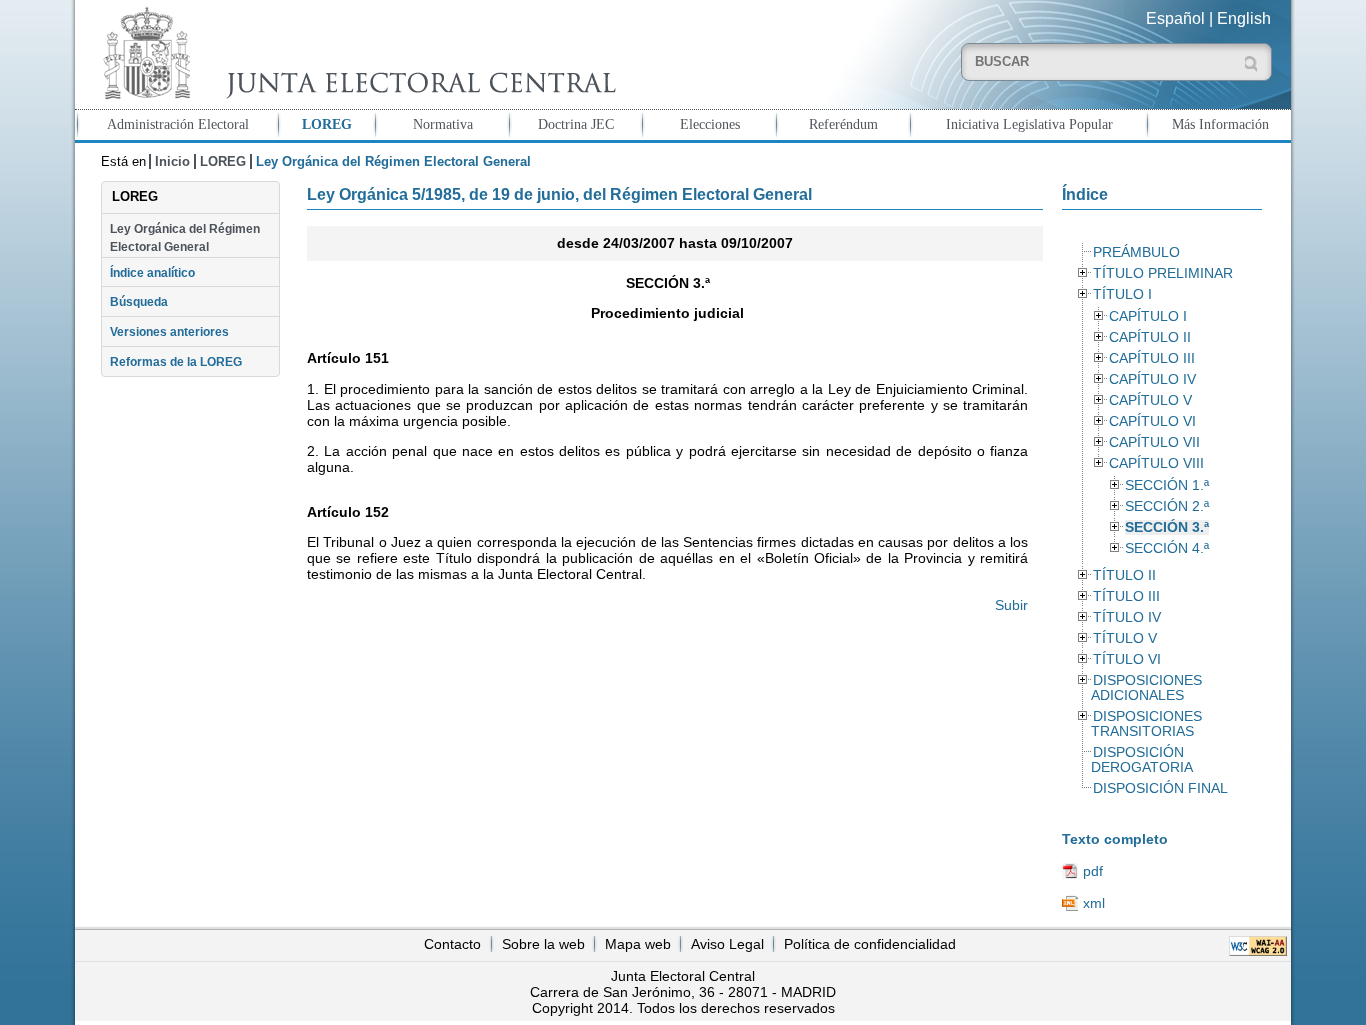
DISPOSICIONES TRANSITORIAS (1146, 724)
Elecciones (710, 124)
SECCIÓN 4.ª (1167, 548)
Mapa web (638, 944)
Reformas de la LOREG (176, 362)
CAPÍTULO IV (1152, 379)
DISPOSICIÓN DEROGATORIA (1142, 760)
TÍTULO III (1126, 596)
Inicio (172, 161)
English (1244, 18)
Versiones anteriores (169, 332)
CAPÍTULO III (1152, 358)
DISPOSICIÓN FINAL (1160, 788)
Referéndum (843, 124)
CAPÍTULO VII (1154, 442)
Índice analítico (152, 273)
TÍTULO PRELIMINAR (1163, 273)
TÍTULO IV (1127, 617)
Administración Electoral (178, 124)
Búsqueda (139, 302)
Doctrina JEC (576, 124)
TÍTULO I (1122, 294)
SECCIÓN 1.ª (1167, 485)
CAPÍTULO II (1150, 337)
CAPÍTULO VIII (1156, 463)
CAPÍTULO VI (1152, 421)
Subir (1011, 605)
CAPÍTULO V (1150, 400)
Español (1175, 18)
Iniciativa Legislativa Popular (1029, 124)
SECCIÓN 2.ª (1167, 506)
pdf (1093, 871)
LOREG (327, 124)
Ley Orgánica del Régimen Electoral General (185, 238)
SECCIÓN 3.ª (1167, 527)
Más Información (1220, 124)
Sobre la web (543, 944)
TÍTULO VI (1127, 659)
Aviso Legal (727, 944)
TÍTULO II (1124, 575)
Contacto (452, 944)
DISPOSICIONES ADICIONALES (1146, 688)
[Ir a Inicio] (355, 53)
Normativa (443, 124)
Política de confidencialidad (870, 944)
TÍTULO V (1125, 638)
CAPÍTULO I (1148, 316)
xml (1094, 903)
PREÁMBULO (1136, 252)
